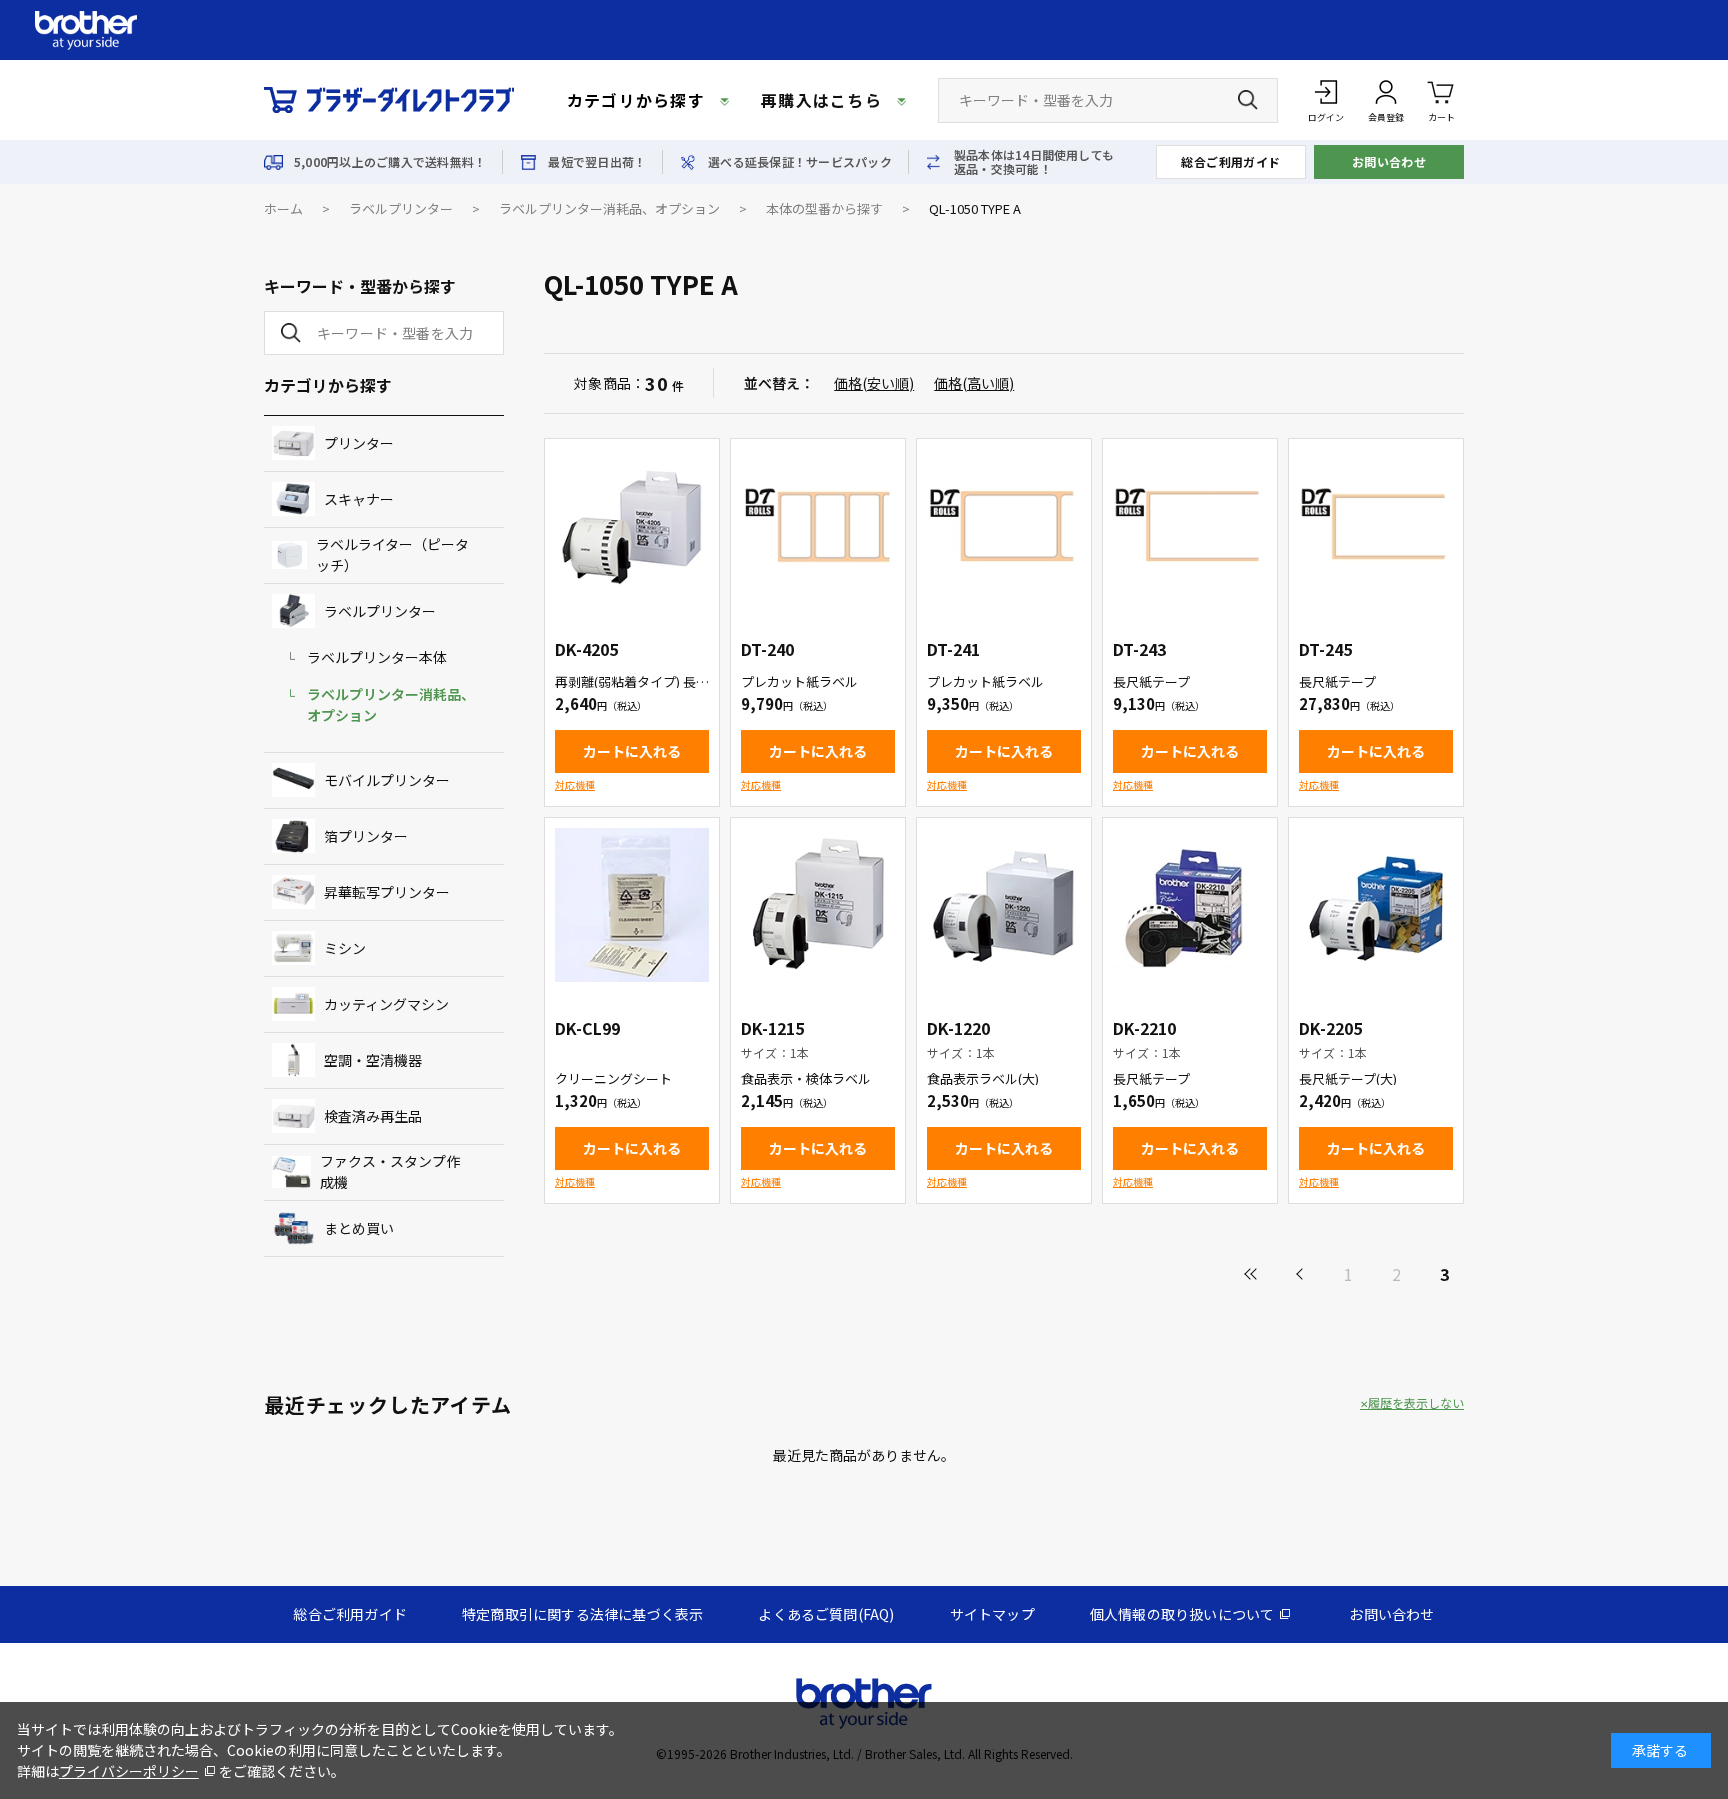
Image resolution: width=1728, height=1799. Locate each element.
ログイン (1326, 117)
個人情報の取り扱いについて (1182, 1614)
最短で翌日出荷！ (597, 162)
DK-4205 (586, 649)
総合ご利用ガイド (1231, 161)
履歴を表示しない (1416, 1403)
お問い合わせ (1389, 161)
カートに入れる (632, 751)
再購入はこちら (821, 100)
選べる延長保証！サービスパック (800, 162)
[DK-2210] (1190, 905)
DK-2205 (1330, 1028)
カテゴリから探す (636, 100)
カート (1441, 117)
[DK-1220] (1004, 905)
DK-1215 (772, 1028)
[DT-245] (1376, 526)
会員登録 (1386, 117)
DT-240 (767, 649)
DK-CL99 (587, 1028)
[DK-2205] (1376, 905)
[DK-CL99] (632, 905)
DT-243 (1139, 649)
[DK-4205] (632, 526)
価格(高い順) (974, 383)
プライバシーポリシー (129, 1771)
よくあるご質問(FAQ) (826, 1614)
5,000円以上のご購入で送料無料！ (390, 162)
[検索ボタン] (1248, 100)
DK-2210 (1144, 1028)
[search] (287, 333)
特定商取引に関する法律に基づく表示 (582, 1614)
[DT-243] (1190, 526)
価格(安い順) (874, 383)
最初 (1252, 1274)
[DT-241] (1004, 526)
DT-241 (953, 649)
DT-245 (1325, 649)
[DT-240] (818, 526)
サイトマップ (992, 1614)
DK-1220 (958, 1028)
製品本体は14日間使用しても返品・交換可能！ (1034, 162)
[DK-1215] (818, 905)
